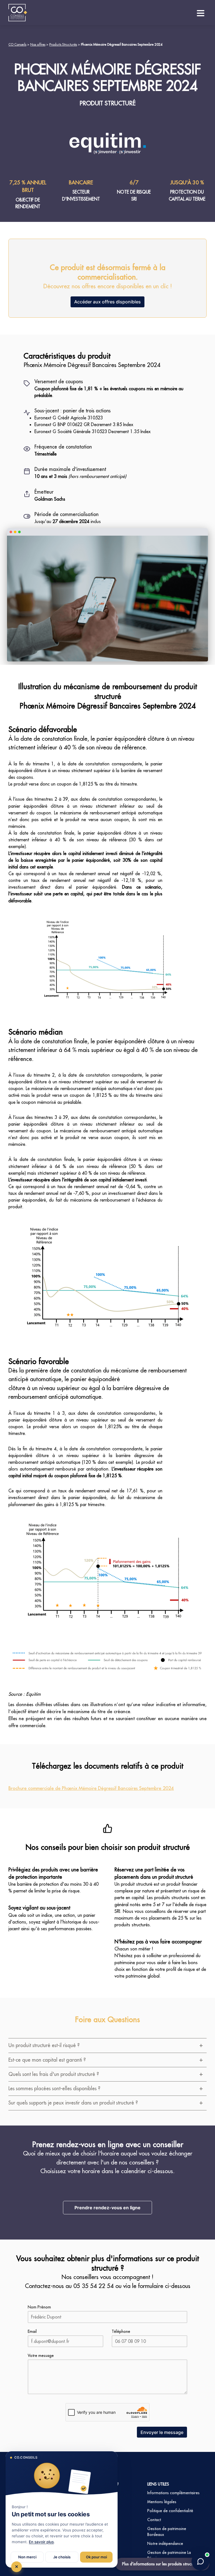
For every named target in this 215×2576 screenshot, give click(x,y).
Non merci (27, 2557)
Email (32, 2331)
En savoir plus (41, 2542)
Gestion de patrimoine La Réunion (169, 2555)
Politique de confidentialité (170, 2511)
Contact (154, 2520)
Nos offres (38, 44)
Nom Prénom (39, 2307)
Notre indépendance (165, 2544)
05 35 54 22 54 (94, 2286)
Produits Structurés (63, 44)
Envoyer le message (162, 2432)
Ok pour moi (96, 2557)
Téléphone (121, 2331)
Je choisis (62, 2557)
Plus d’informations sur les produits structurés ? (162, 2564)
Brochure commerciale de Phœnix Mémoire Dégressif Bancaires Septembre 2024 (91, 1788)
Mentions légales (162, 2502)
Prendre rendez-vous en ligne (107, 2208)
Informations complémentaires (173, 2493)
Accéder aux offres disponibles (107, 302)
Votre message (41, 2356)
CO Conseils (17, 44)
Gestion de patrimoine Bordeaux (167, 2532)
